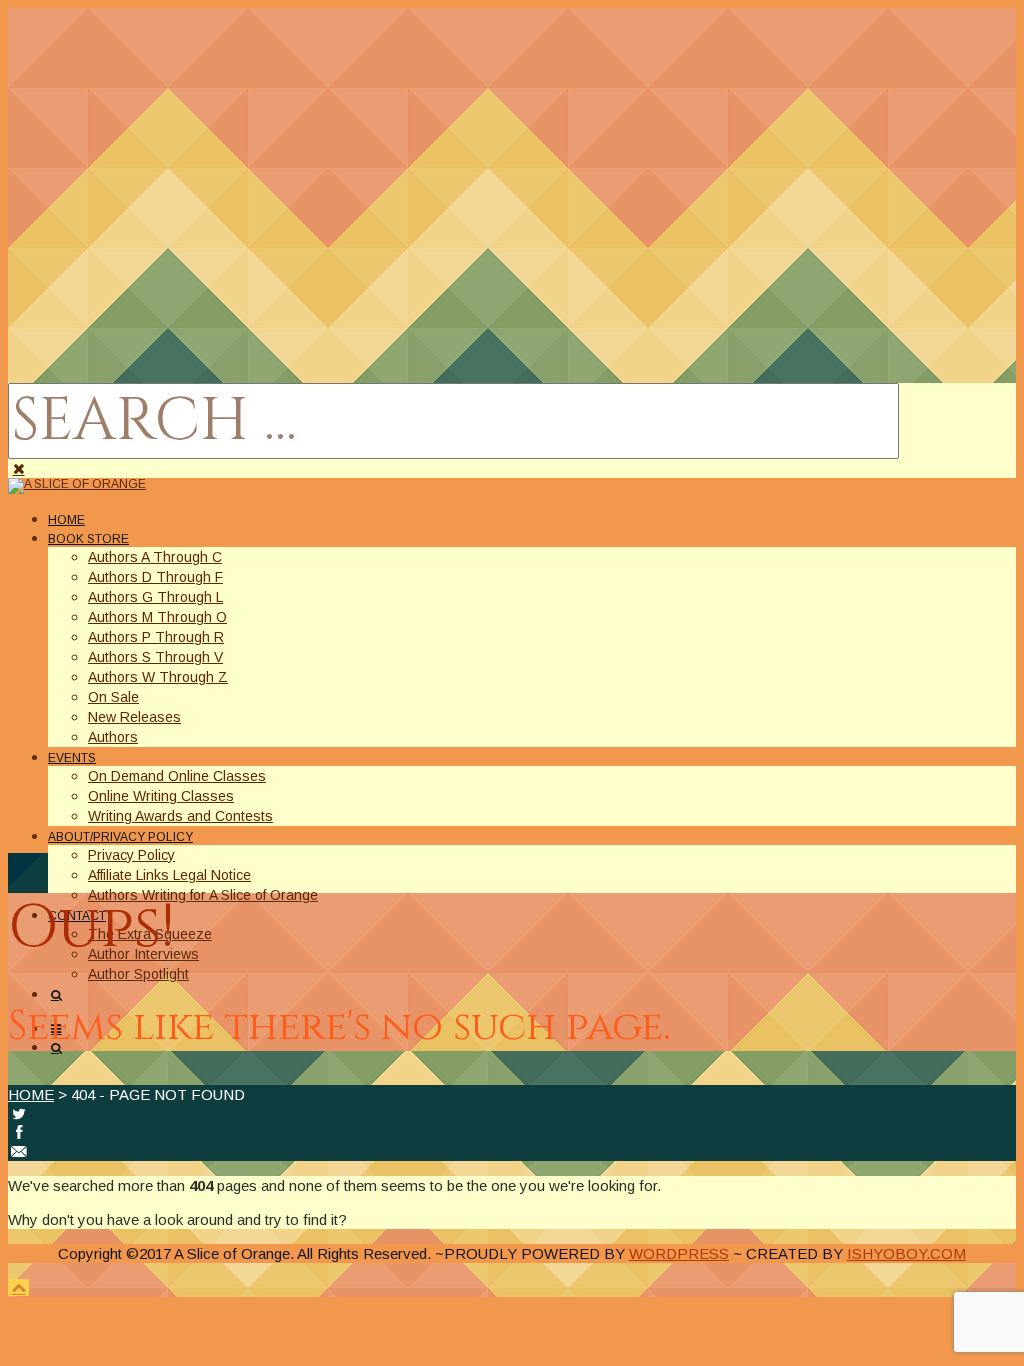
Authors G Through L (155, 597)
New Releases (134, 717)
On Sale (113, 697)
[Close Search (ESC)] (18, 468)
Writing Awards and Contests (180, 816)
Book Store (88, 539)
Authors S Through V (155, 657)
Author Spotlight (138, 974)
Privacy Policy (131, 855)
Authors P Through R (156, 637)
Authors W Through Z (158, 677)
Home (66, 520)
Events (72, 758)
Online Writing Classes (161, 796)
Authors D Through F (155, 577)
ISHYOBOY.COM (906, 1253)
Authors (113, 737)
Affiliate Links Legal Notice (169, 875)
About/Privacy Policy (120, 837)
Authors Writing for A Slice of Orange (203, 895)
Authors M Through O (157, 617)
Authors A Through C (155, 557)
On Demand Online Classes (177, 776)
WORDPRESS (679, 1253)
